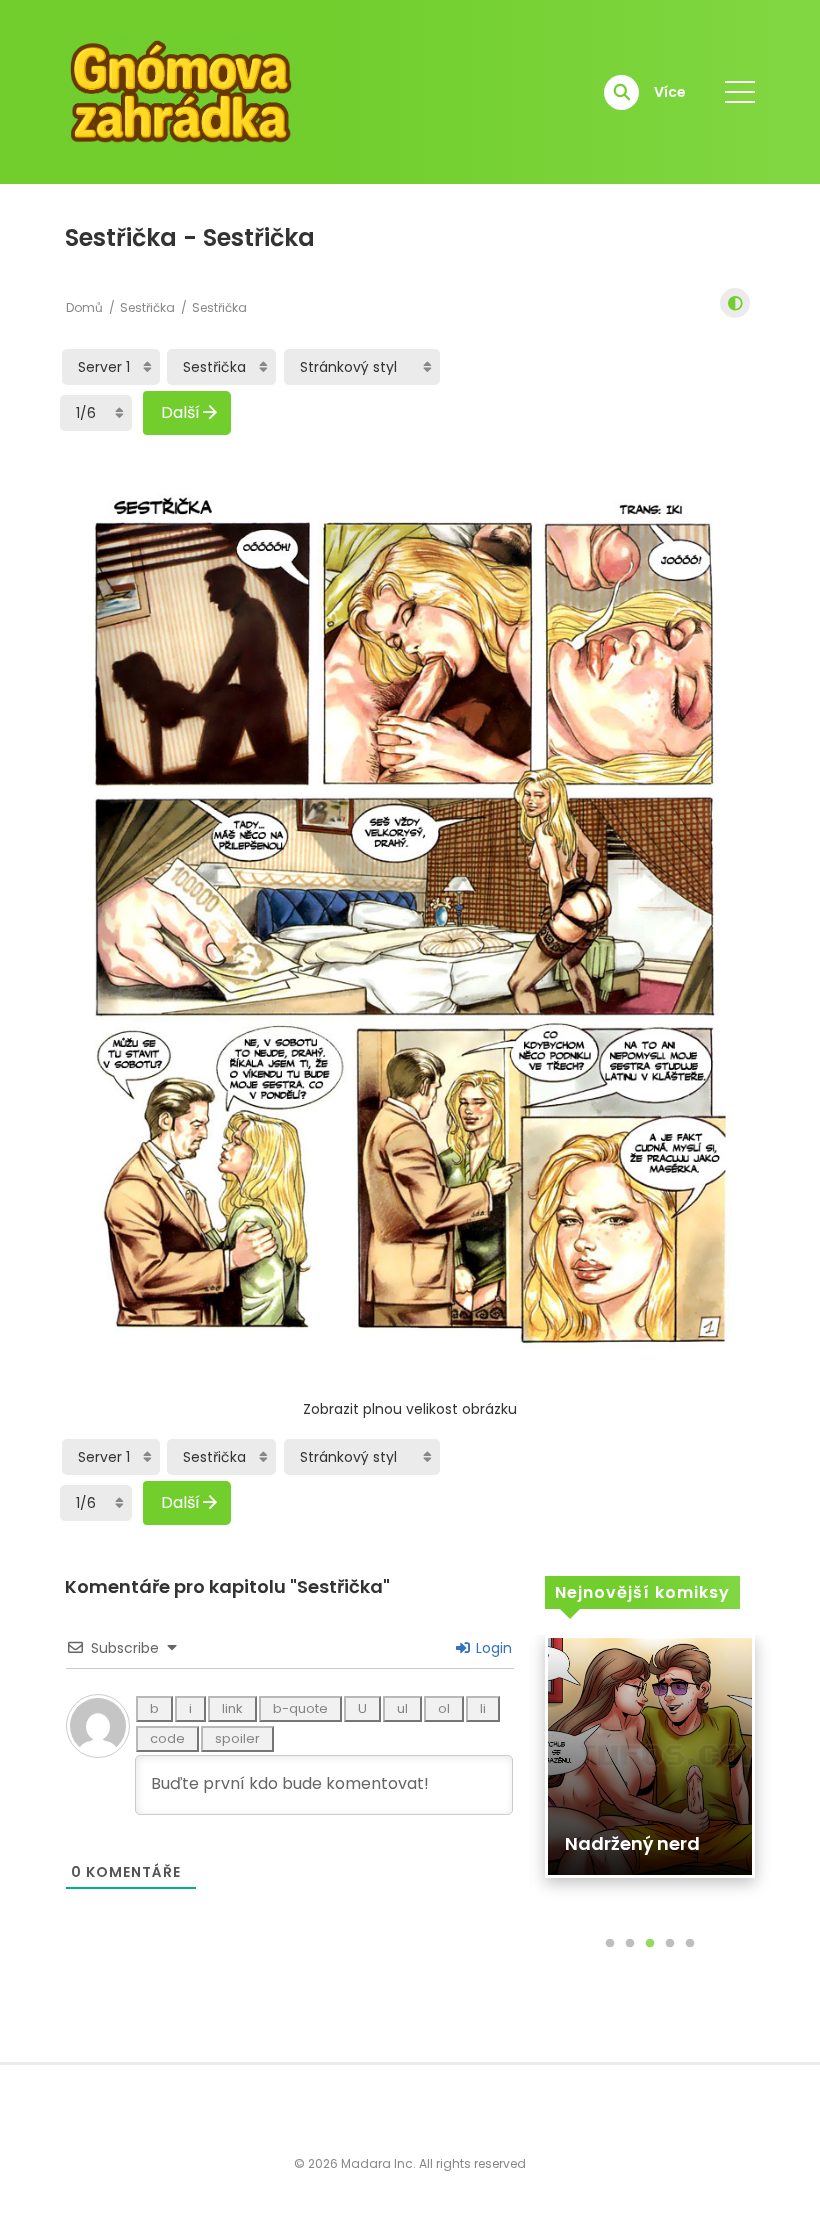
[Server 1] (111, 367)
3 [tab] (650, 1944)
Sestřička (147, 307)
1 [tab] (610, 1944)
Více (670, 92)
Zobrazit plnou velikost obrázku (410, 1409)
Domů (84, 307)
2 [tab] (630, 1944)
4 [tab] (670, 1944)
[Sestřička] (221, 367)
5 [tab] (690, 1944)
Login (492, 1648)
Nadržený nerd (632, 1843)
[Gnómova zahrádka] (181, 91)
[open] (740, 92)
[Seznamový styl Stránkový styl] (362, 367)
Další (180, 412)
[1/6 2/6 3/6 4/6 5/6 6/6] (96, 413)
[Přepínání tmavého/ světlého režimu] (735, 303)
